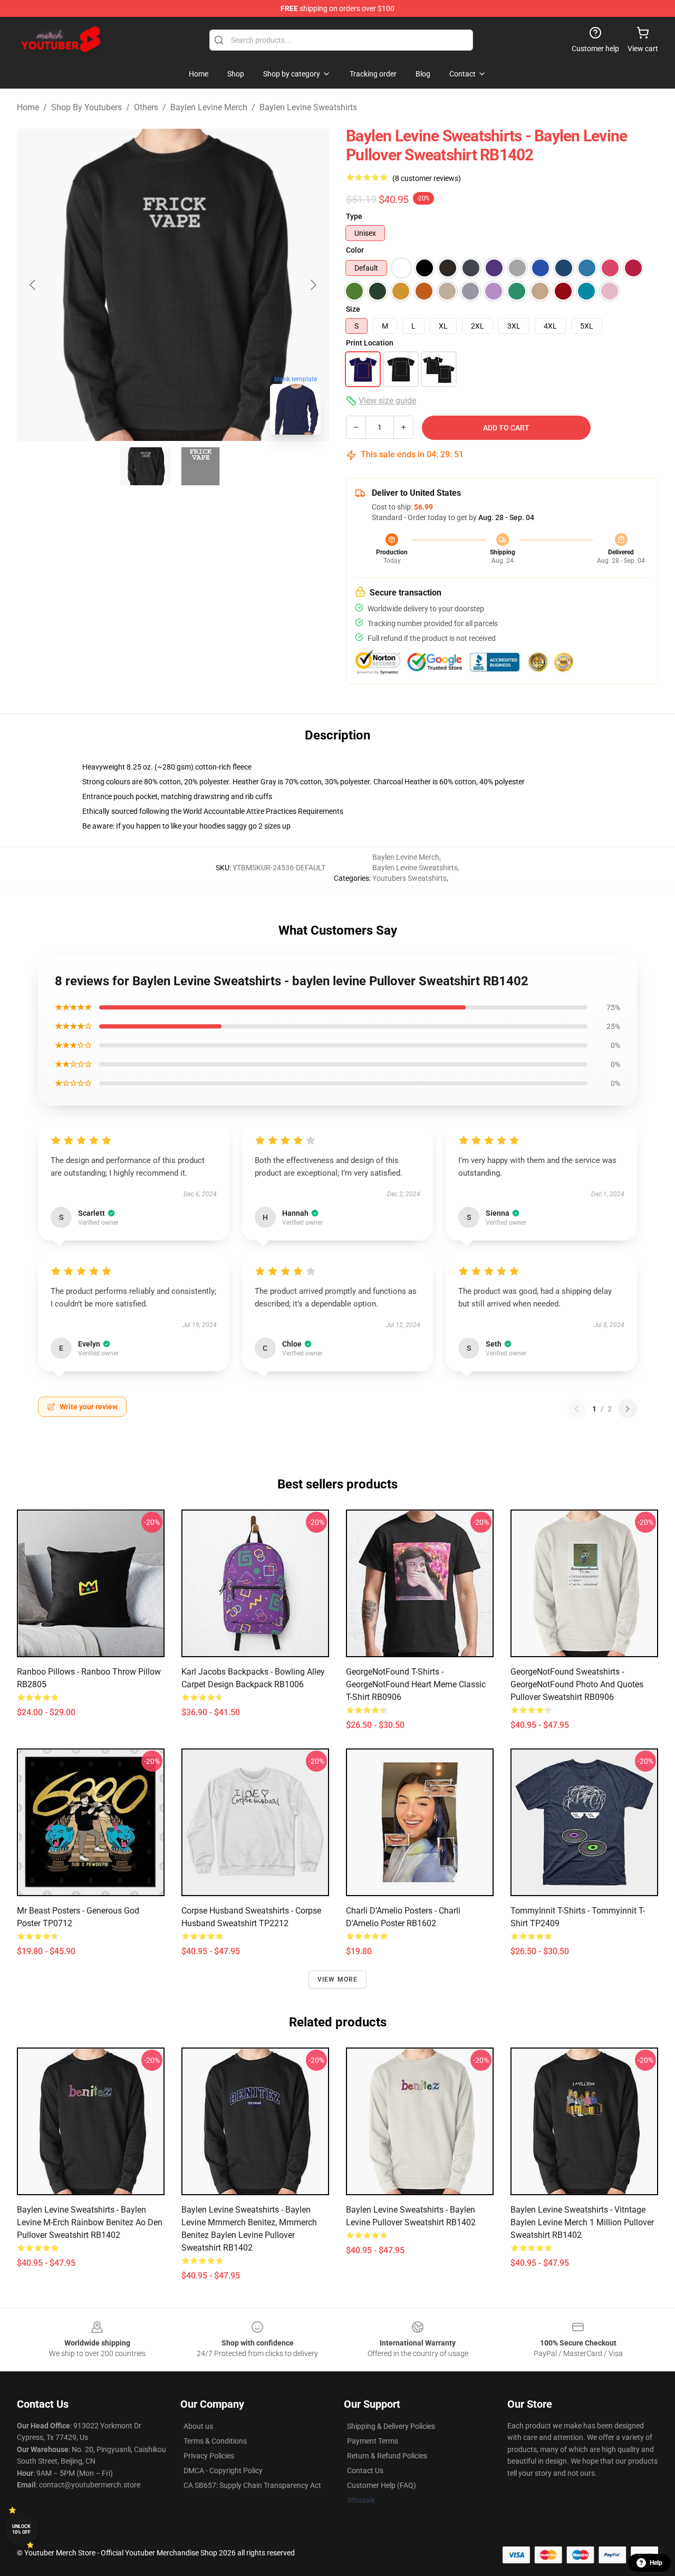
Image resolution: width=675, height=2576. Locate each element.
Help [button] (656, 2563)
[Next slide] (313, 285)
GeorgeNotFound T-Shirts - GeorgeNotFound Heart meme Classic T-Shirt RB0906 (416, 1684)
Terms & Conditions (215, 2441)
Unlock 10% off (21, 2529)
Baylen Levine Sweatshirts (308, 107)
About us (198, 2426)
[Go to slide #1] (146, 466)
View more (338, 1979)
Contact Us (365, 2471)
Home (28, 107)
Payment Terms (373, 2441)
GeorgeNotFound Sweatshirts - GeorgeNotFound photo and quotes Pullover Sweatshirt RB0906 (577, 1684)
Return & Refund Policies (387, 2456)
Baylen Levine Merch (209, 107)
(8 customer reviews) (427, 178)
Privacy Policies (209, 2456)
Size (353, 309)
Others (146, 107)
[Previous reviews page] (576, 1409)
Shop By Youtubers (86, 107)
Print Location (370, 343)
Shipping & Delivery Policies (391, 2426)
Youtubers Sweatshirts (409, 878)
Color (355, 250)
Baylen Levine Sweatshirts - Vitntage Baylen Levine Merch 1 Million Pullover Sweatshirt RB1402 (582, 2222)
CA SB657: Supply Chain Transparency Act (252, 2485)
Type (354, 216)
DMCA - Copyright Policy (223, 2471)
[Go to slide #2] (200, 466)
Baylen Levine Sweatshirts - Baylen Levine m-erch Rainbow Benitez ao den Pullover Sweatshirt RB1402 (90, 2222)
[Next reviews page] (628, 1409)
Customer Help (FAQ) (382, 2485)
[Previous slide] (33, 285)
